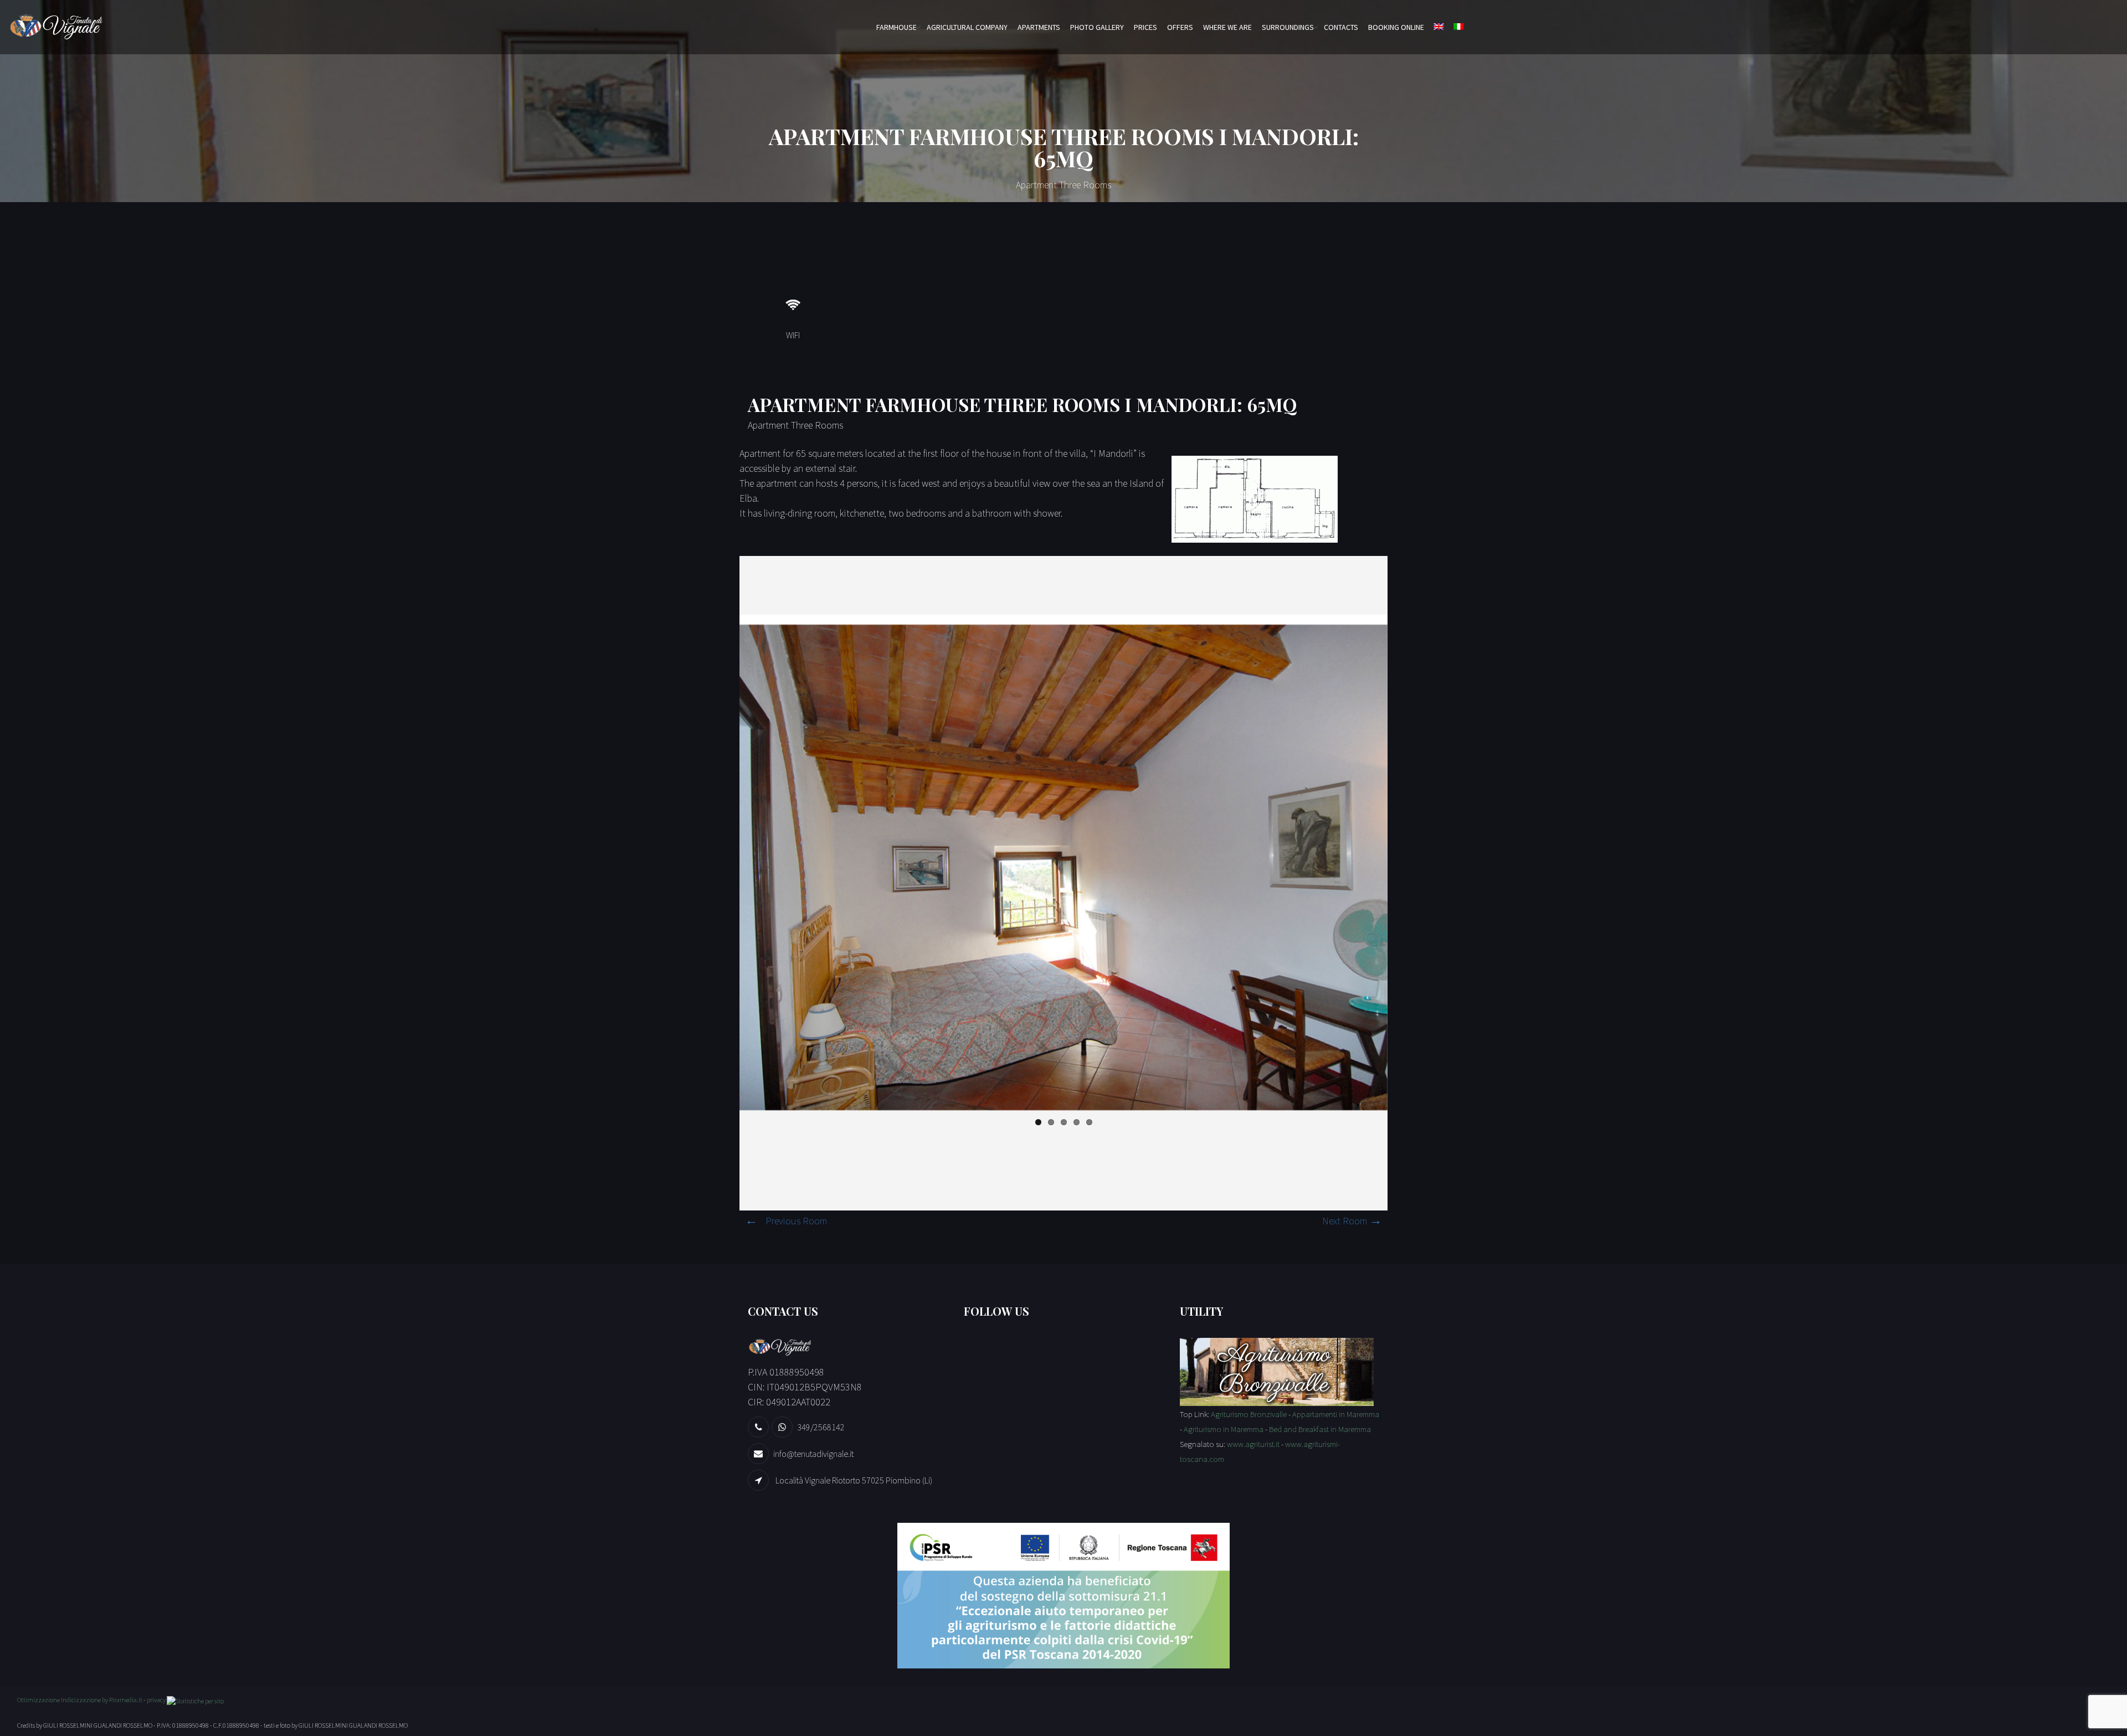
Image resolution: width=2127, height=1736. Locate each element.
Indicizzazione (81, 1700)
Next (1404, 863)
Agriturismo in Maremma (1224, 1429)
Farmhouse (896, 27)
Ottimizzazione (38, 1700)
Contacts (1341, 27)
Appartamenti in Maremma (1336, 1414)
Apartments (1039, 27)
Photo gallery (1097, 27)
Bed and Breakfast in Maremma (1320, 1429)
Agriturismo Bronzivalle (1249, 1414)
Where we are (1227, 27)
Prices (1145, 27)
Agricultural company (967, 27)
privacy (156, 1700)
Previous (723, 863)
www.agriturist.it (1253, 1444)
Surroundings (1288, 27)
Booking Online (1396, 27)
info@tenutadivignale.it (813, 1454)
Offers (1180, 27)
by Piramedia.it (122, 1700)
